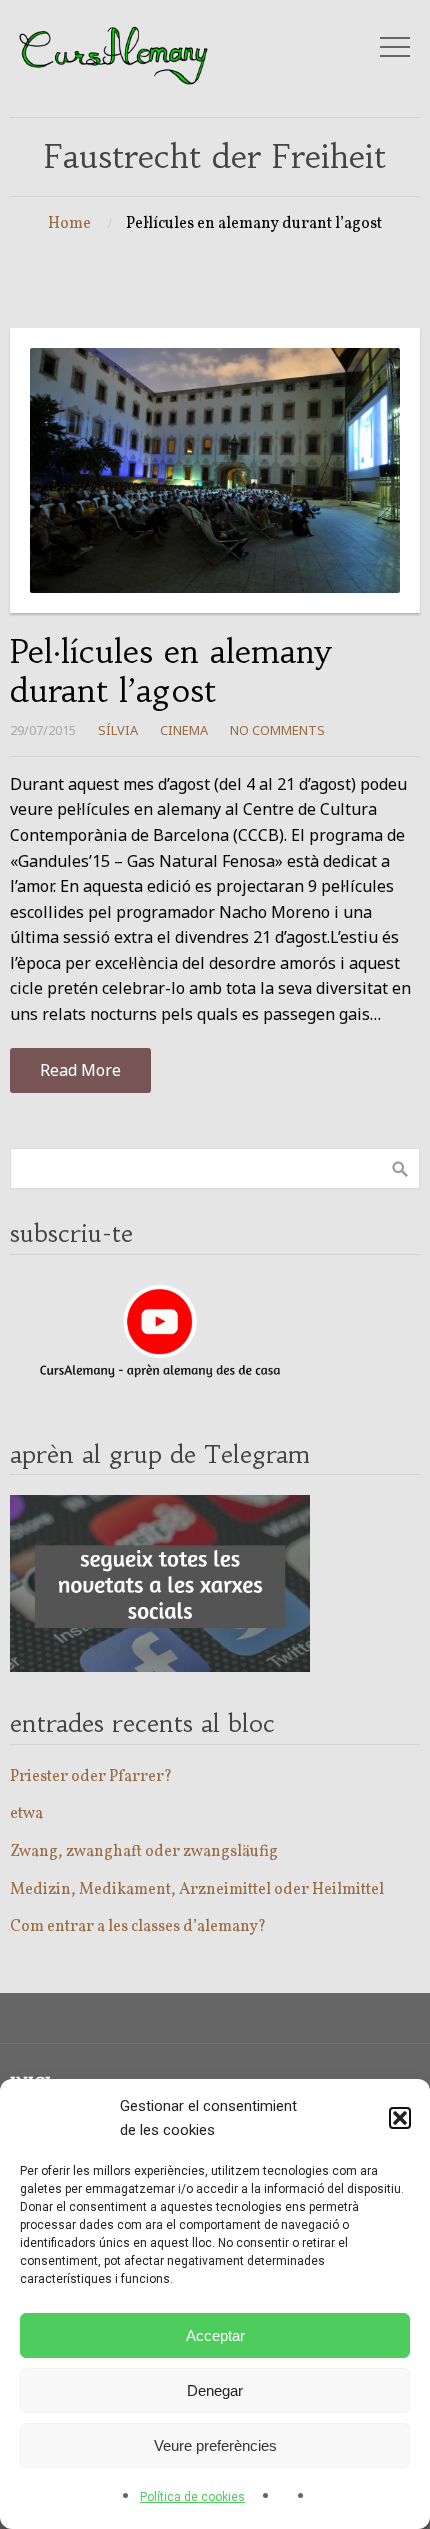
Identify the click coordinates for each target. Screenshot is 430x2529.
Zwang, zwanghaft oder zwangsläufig (144, 1852)
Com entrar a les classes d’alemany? (138, 1927)
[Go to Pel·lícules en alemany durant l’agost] (215, 471)
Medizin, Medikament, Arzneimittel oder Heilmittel (197, 1890)
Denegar (215, 2390)
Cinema (184, 730)
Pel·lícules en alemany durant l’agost (170, 671)
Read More (80, 1070)
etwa (26, 1814)
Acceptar (215, 2335)
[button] (400, 2118)
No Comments (277, 730)
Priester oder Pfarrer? (91, 1777)
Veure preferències (215, 2445)
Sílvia (118, 730)
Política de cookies (192, 2497)
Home (69, 224)
